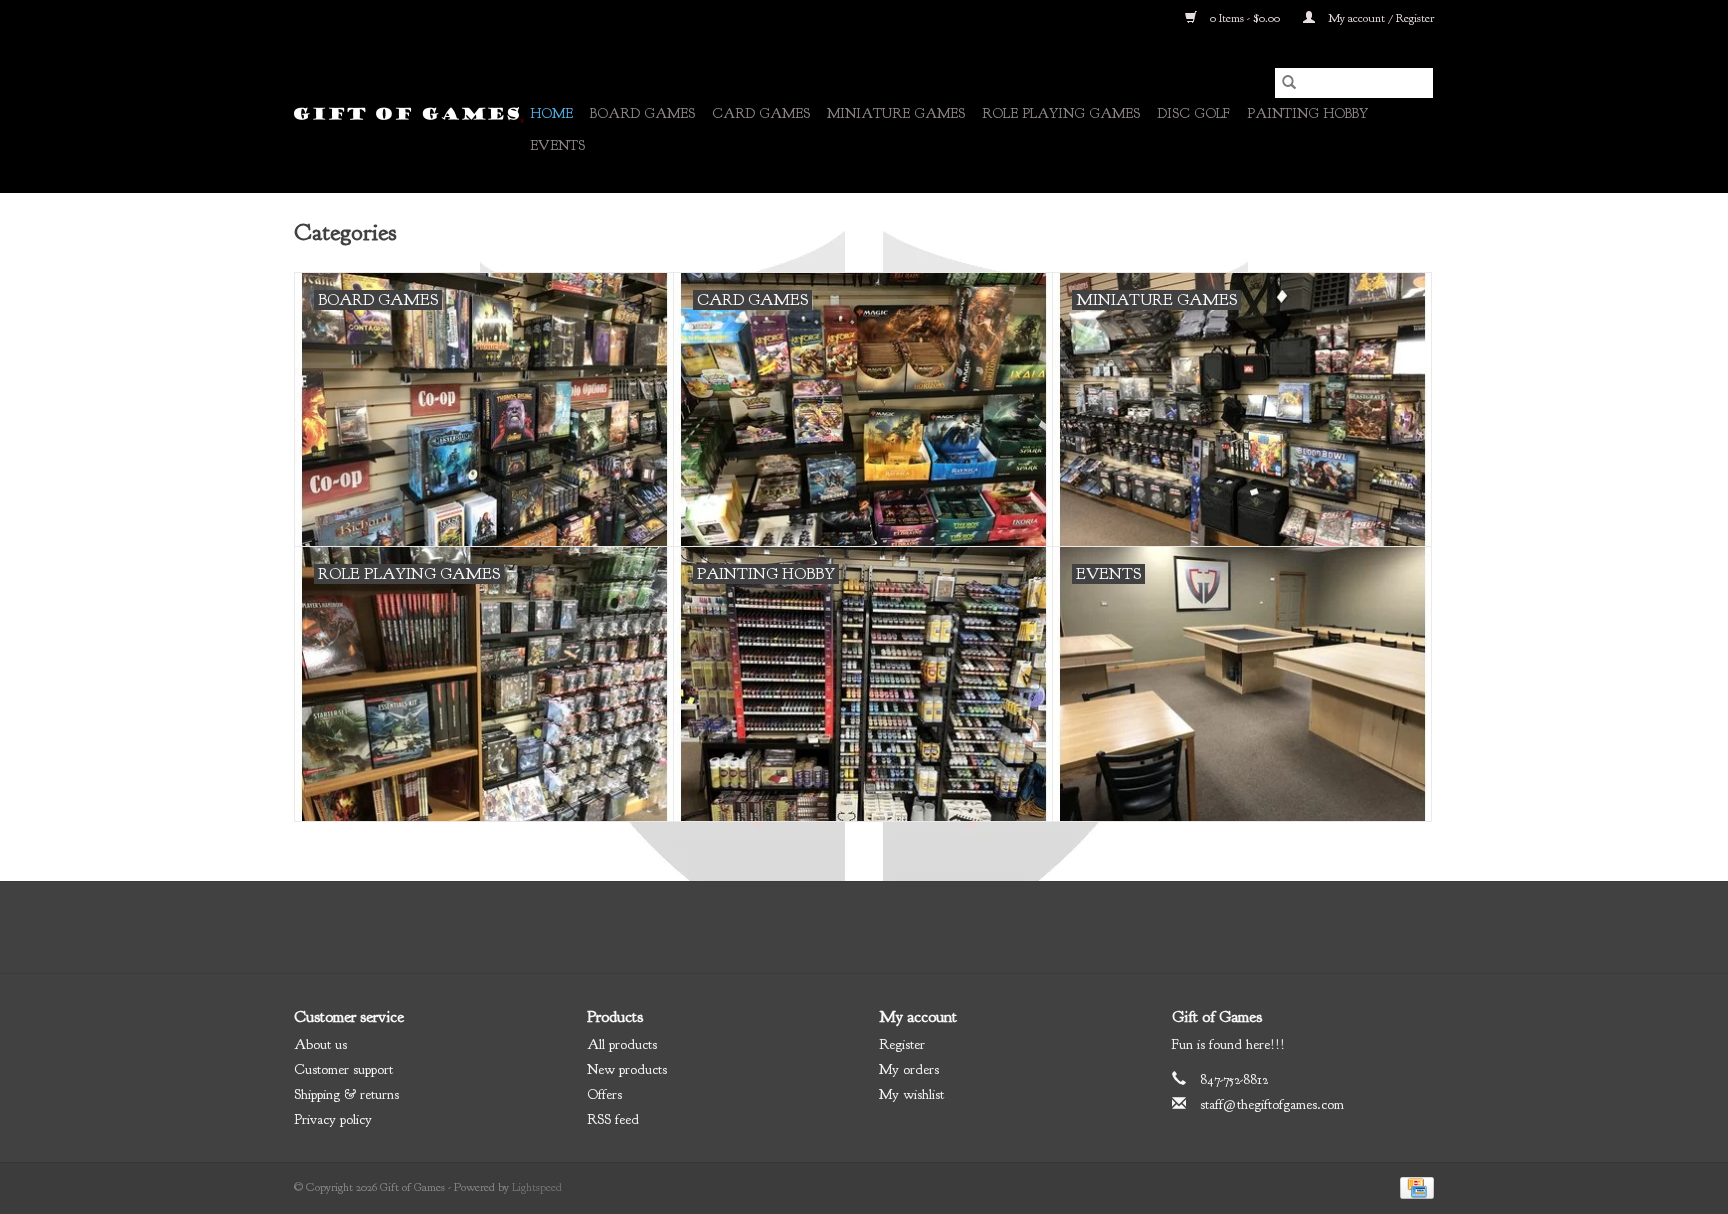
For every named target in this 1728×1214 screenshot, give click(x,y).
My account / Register (1379, 18)
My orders (909, 1069)
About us (320, 1044)
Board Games (642, 113)
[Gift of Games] (409, 115)
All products (622, 1044)
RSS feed (613, 1119)
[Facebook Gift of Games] (810, 927)
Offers (604, 1094)
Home (551, 113)
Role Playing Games (1061, 113)
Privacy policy (333, 1119)
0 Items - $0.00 (1245, 18)
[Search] (1289, 83)
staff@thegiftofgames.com (1272, 1104)
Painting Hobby (1307, 113)
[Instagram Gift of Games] (918, 927)
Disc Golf (1193, 113)
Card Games (761, 113)
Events (557, 145)
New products (627, 1069)
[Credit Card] (1413, 1187)
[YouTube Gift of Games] (882, 927)
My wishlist (911, 1094)
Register (902, 1044)
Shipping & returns (346, 1094)
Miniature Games (896, 113)
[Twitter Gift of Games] (846, 927)
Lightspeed (537, 1187)
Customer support (343, 1069)
